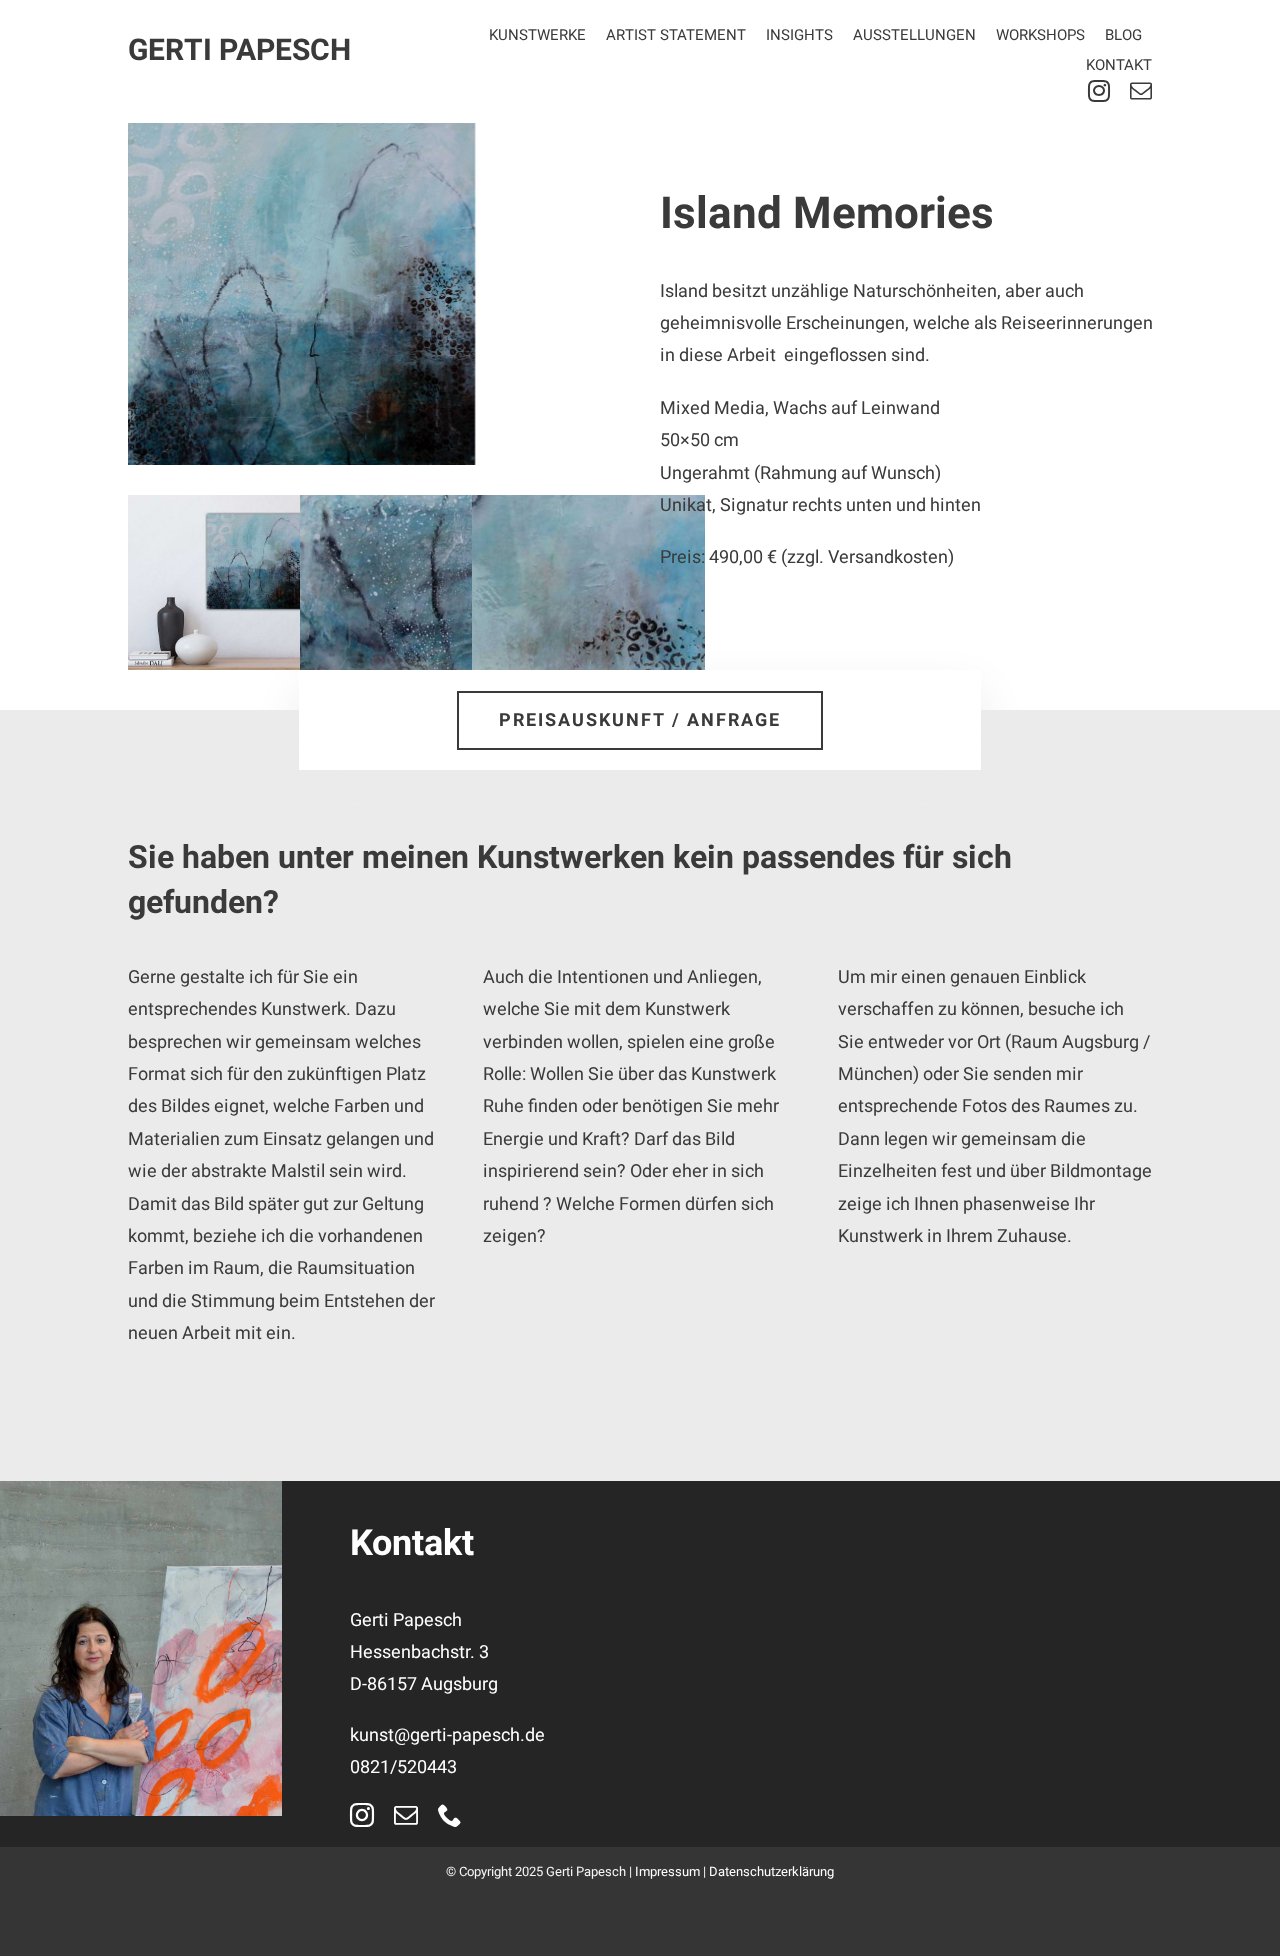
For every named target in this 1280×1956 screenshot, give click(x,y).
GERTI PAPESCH (239, 51)
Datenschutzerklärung (771, 1871)
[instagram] (1099, 91)
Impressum (667, 1871)
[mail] (1141, 91)
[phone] (450, 1815)
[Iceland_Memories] (374, 294)
